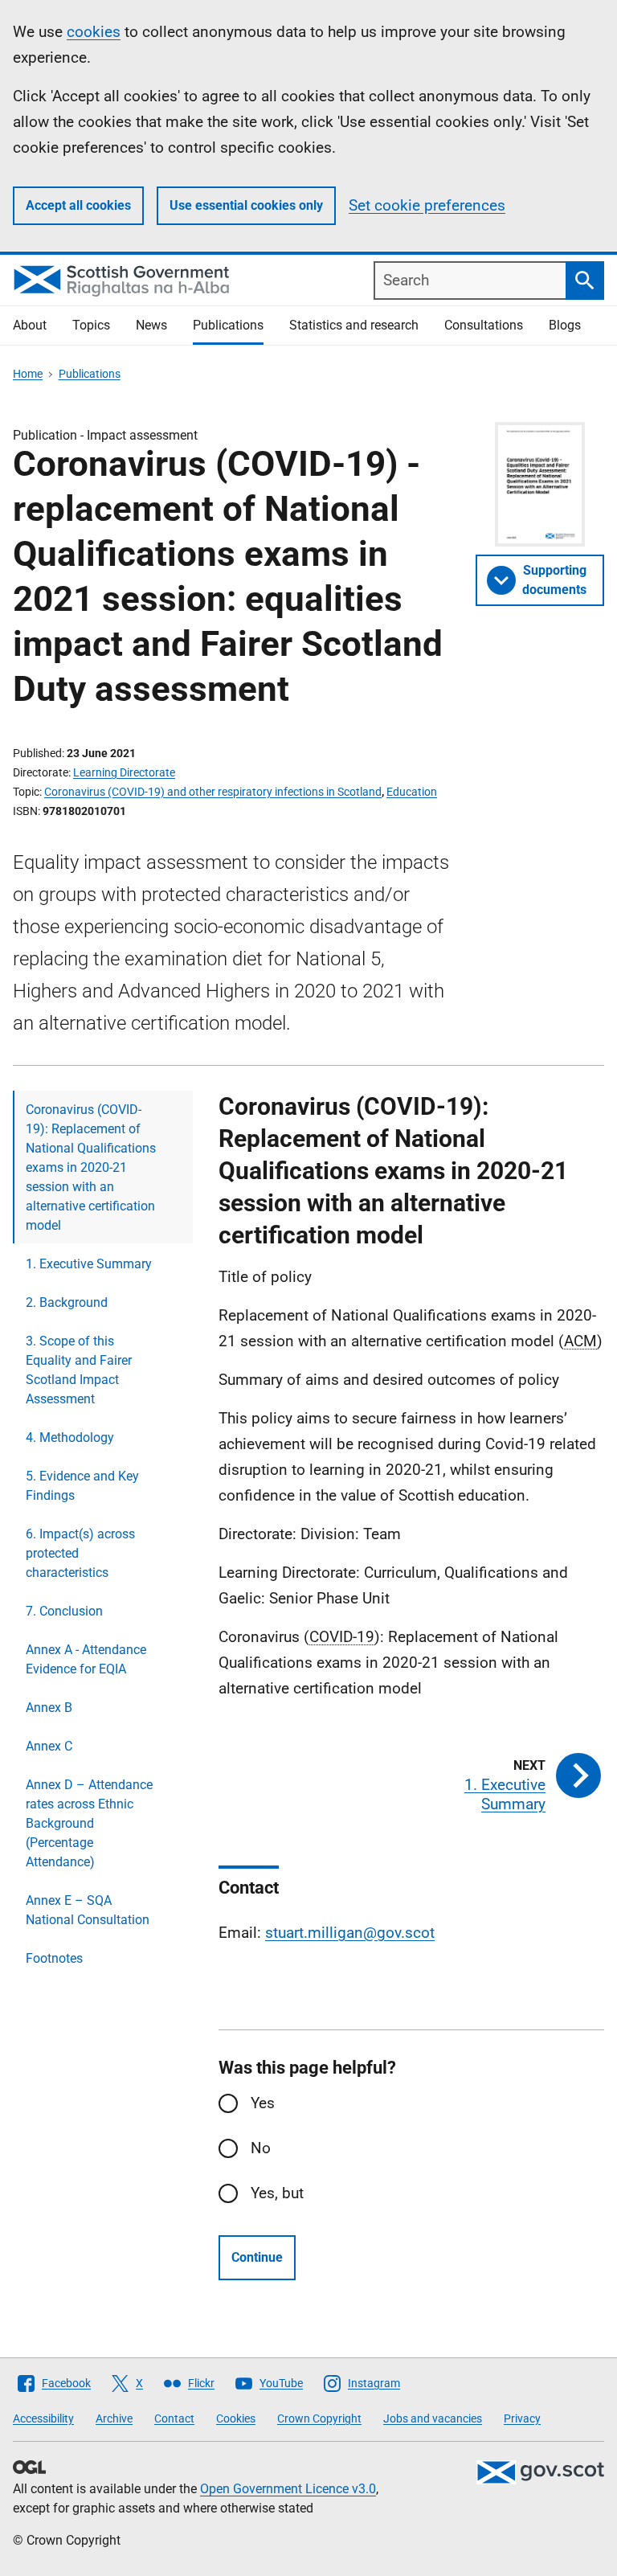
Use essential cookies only (246, 205)
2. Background (67, 1302)
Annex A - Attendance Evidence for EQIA (86, 1659)
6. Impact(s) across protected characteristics (80, 1553)
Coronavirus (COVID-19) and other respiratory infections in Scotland (213, 792)
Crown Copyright (319, 2418)
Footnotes (54, 1958)
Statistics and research (354, 325)
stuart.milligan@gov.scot (350, 1933)
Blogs (565, 325)
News (151, 325)
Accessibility (43, 2418)
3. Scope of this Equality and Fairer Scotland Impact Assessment (79, 1370)
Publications (228, 325)
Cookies (236, 2418)
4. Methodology (70, 1437)
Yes (263, 2103)
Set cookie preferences (427, 205)
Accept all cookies (78, 205)
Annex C (49, 1746)
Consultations (484, 325)
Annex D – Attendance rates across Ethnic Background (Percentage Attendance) (89, 1823)
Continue (257, 2257)
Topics (91, 325)
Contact (174, 2418)
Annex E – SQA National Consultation (88, 1910)
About (30, 325)
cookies (94, 32)
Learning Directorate (124, 772)
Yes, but (277, 2193)
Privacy (522, 2418)
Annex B (49, 1708)
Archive (114, 2418)
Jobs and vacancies (433, 2418)
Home (28, 374)
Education (412, 792)
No (261, 2148)
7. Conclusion (64, 1611)
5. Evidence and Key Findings (82, 1486)
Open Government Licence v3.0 (288, 2489)
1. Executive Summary (89, 1264)
